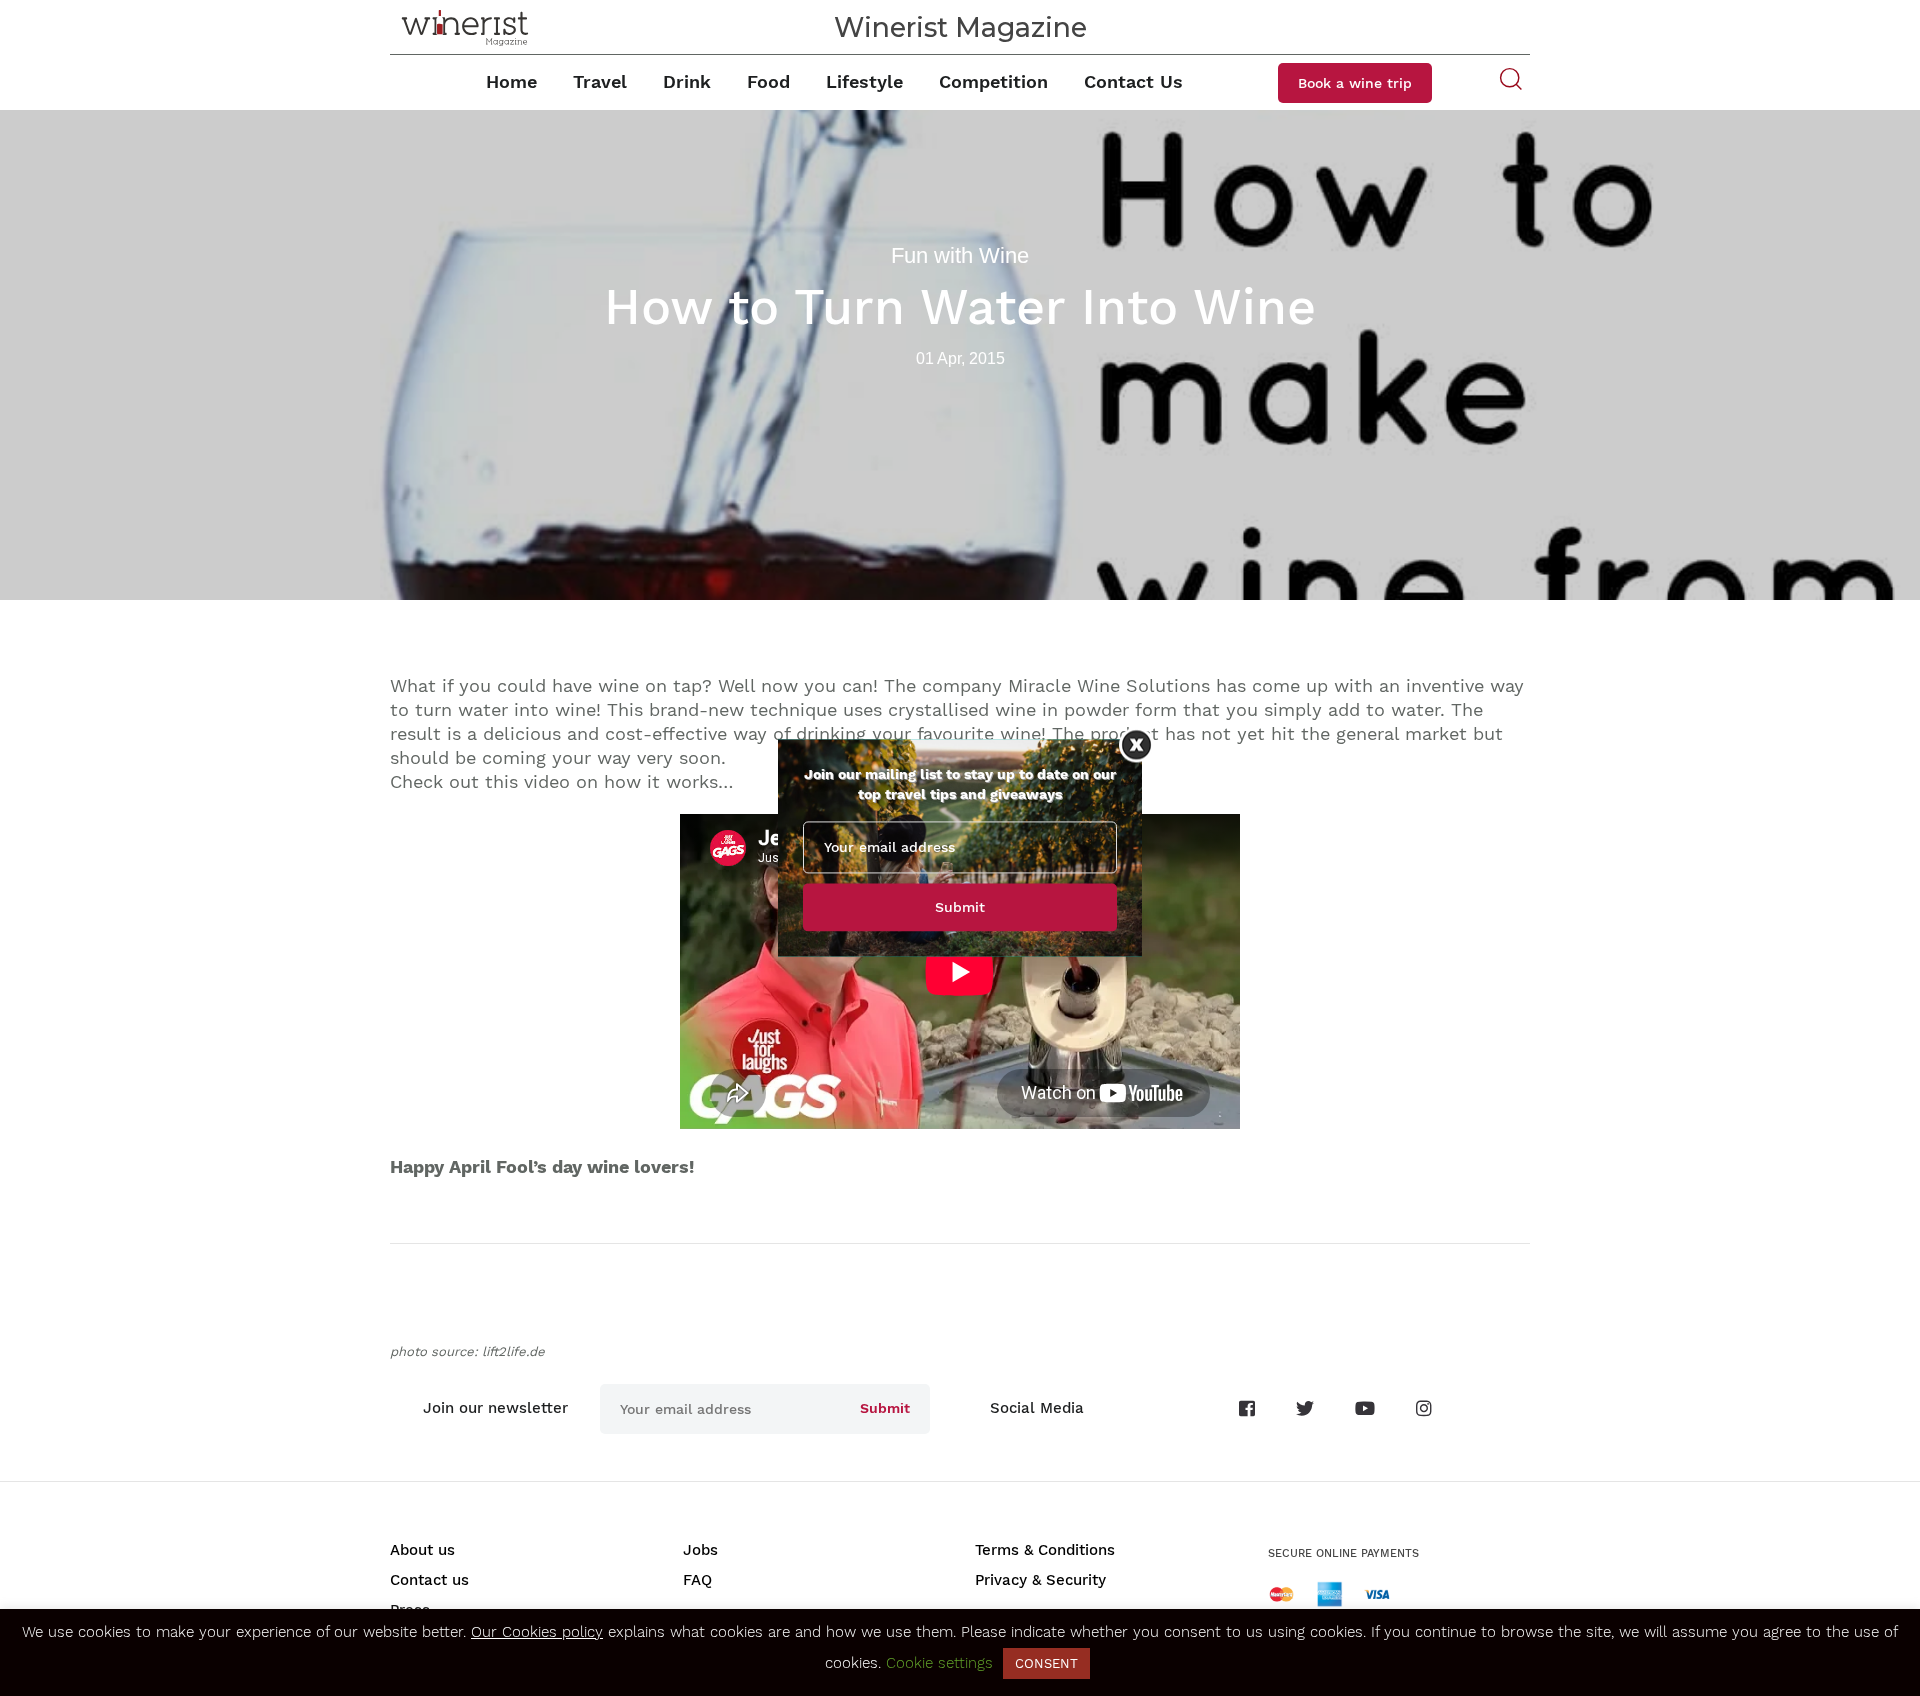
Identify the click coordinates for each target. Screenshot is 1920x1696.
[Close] (1136, 744)
